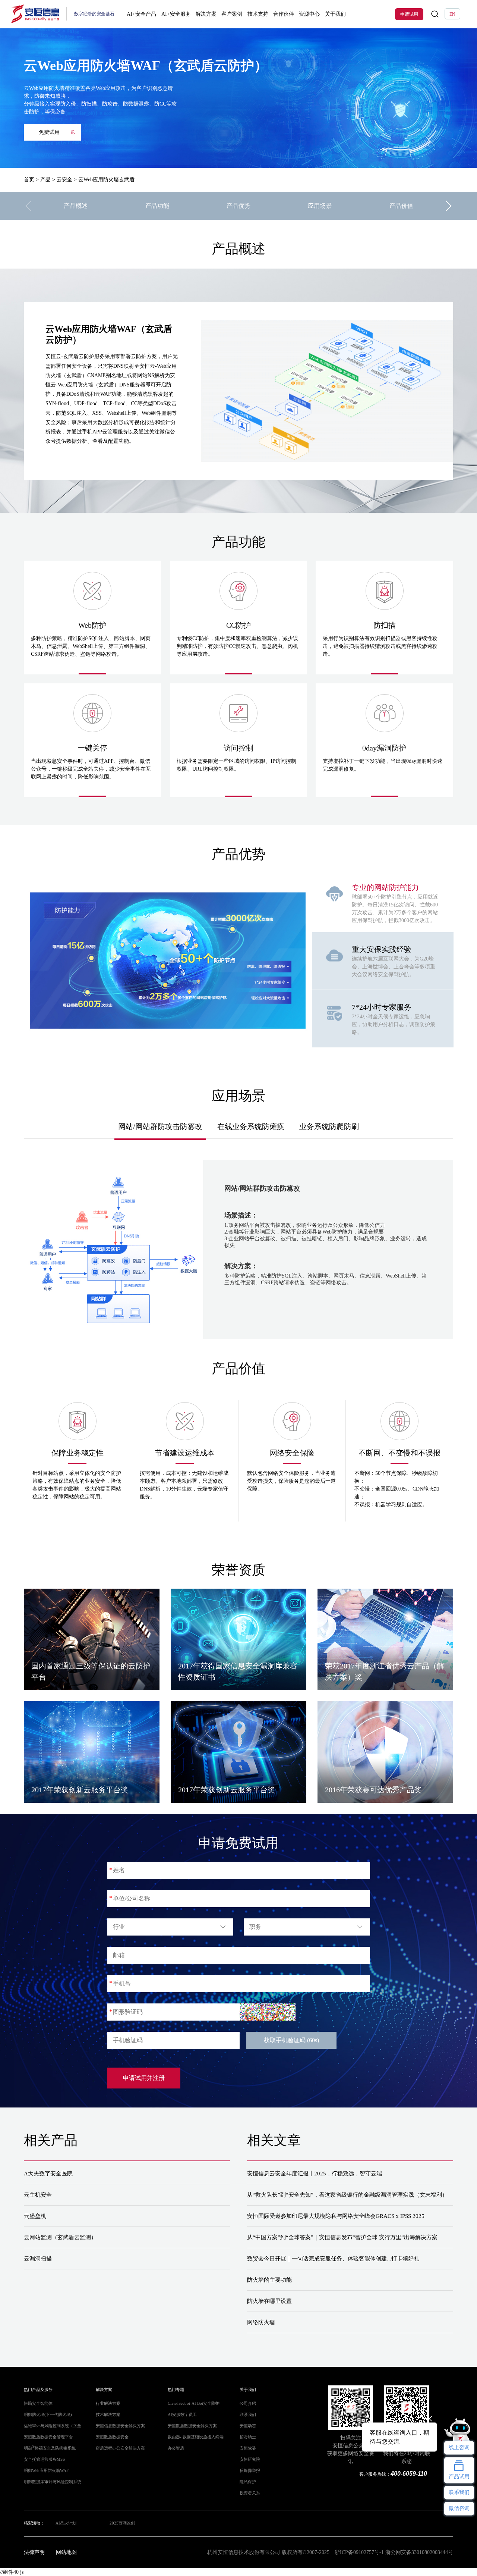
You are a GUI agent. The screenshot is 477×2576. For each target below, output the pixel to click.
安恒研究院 (250, 2459)
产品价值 (401, 206)
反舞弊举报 (250, 2471)
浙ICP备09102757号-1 (359, 2552)
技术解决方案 (108, 2415)
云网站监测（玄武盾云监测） (60, 2237)
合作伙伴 (284, 14)
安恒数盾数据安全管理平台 (48, 2437)
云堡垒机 (35, 2216)
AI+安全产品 (141, 14)
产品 (45, 180)
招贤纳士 (248, 2437)
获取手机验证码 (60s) (291, 2040)
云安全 (64, 180)
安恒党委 (248, 2448)
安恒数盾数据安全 (112, 2437)
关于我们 (335, 14)
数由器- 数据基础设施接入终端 (196, 2437)
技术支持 (258, 14)
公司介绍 (248, 2403)
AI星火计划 (66, 2523)
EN (452, 14)
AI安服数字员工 (182, 2415)
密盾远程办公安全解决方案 (120, 2448)
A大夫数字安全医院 (48, 2174)
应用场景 (320, 206)
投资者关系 (250, 2493)
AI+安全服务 (176, 14)
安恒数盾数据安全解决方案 (192, 2426)
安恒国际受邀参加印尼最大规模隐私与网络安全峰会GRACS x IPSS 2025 (336, 2216)
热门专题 (176, 2390)
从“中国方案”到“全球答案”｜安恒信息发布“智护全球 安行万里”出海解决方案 (342, 2237)
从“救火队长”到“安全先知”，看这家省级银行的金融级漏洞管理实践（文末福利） (347, 2195)
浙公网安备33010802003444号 (419, 2552)
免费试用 (49, 132)
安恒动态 (248, 2426)
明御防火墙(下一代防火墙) (48, 2415)
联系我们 (248, 2415)
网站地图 (66, 2552)
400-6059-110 (409, 2474)
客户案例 (232, 14)
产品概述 (76, 206)
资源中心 (309, 14)
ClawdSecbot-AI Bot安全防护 (194, 2403)
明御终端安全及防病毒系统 (50, 2448)
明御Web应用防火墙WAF (46, 2471)
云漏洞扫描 (38, 2259)
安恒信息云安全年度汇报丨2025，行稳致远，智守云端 (315, 2174)
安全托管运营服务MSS (44, 2459)
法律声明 (34, 2552)
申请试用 (409, 14)
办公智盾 (176, 2448)
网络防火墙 (261, 2322)
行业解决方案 (108, 2403)
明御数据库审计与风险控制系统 (53, 2482)
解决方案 (206, 14)
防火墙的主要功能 (269, 2280)
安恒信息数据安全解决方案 (120, 2426)
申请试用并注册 (144, 2078)
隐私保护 (248, 2482)
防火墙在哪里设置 (269, 2301)
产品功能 (157, 206)
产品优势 (238, 206)
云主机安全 (38, 2195)
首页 (29, 180)
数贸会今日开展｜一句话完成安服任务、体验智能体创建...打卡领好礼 (333, 2259)
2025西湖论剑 (122, 2523)
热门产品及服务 (38, 2390)
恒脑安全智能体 (38, 2403)
